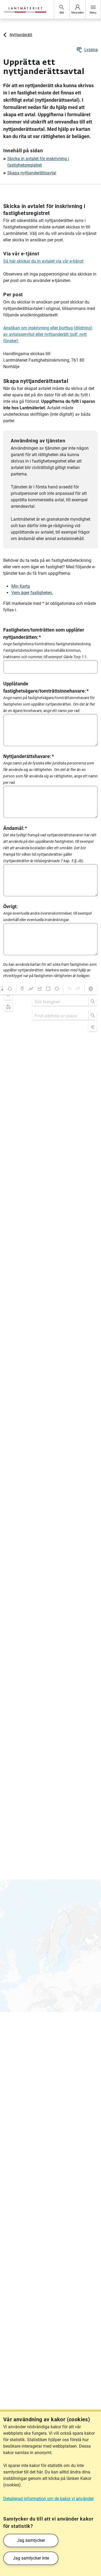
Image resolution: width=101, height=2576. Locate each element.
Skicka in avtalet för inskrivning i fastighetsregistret (38, 162)
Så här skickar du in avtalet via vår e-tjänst (43, 261)
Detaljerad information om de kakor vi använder (48, 2499)
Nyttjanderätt (21, 35)
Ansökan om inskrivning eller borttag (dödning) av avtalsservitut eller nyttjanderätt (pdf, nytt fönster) (48, 334)
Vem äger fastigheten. (32, 593)
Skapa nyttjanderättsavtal (32, 173)
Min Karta (21, 586)
